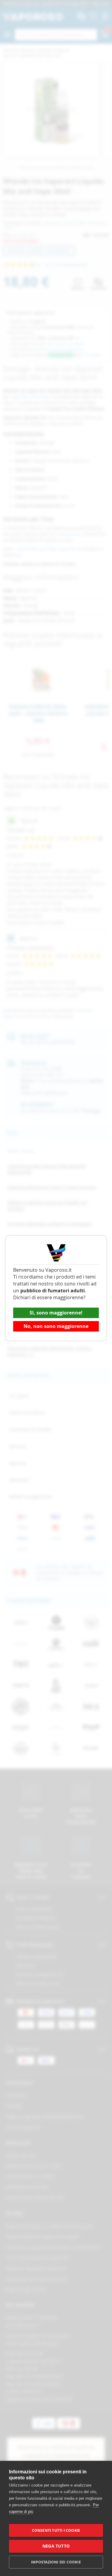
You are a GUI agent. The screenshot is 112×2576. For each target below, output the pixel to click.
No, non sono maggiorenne (56, 1326)
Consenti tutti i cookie (56, 2530)
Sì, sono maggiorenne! (56, 1313)
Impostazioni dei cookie (56, 2562)
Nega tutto (56, 2546)
